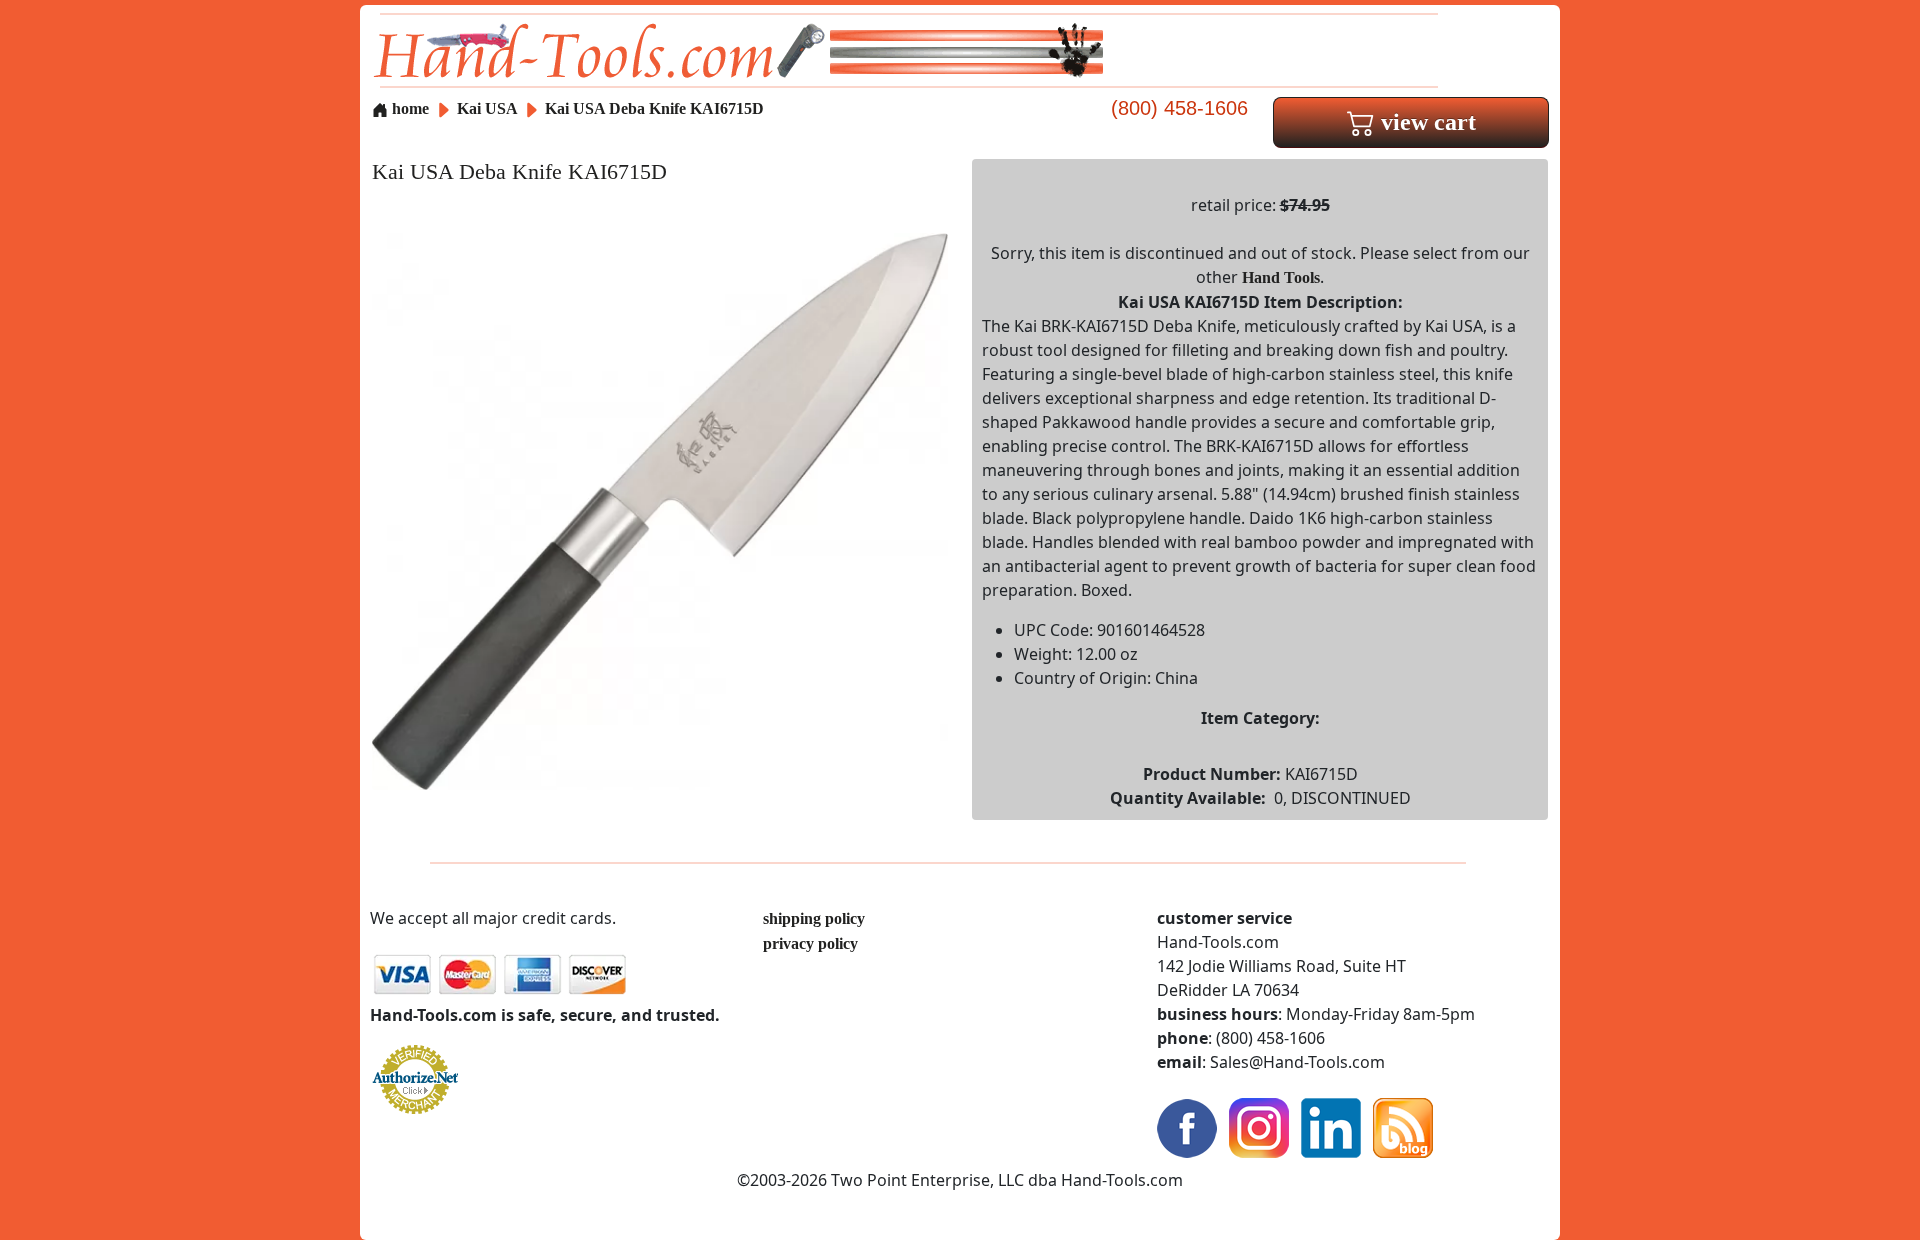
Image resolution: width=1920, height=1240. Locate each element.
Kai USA (489, 108)
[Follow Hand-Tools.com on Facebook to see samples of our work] (1187, 1126)
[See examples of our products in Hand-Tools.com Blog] (1403, 1126)
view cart (1425, 122)
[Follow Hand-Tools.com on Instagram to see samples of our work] (1259, 1126)
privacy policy (810, 943)
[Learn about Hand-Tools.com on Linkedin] (1331, 1126)
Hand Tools (1281, 277)
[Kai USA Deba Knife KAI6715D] (660, 509)
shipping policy (814, 918)
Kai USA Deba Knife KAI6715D (654, 108)
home (408, 108)
